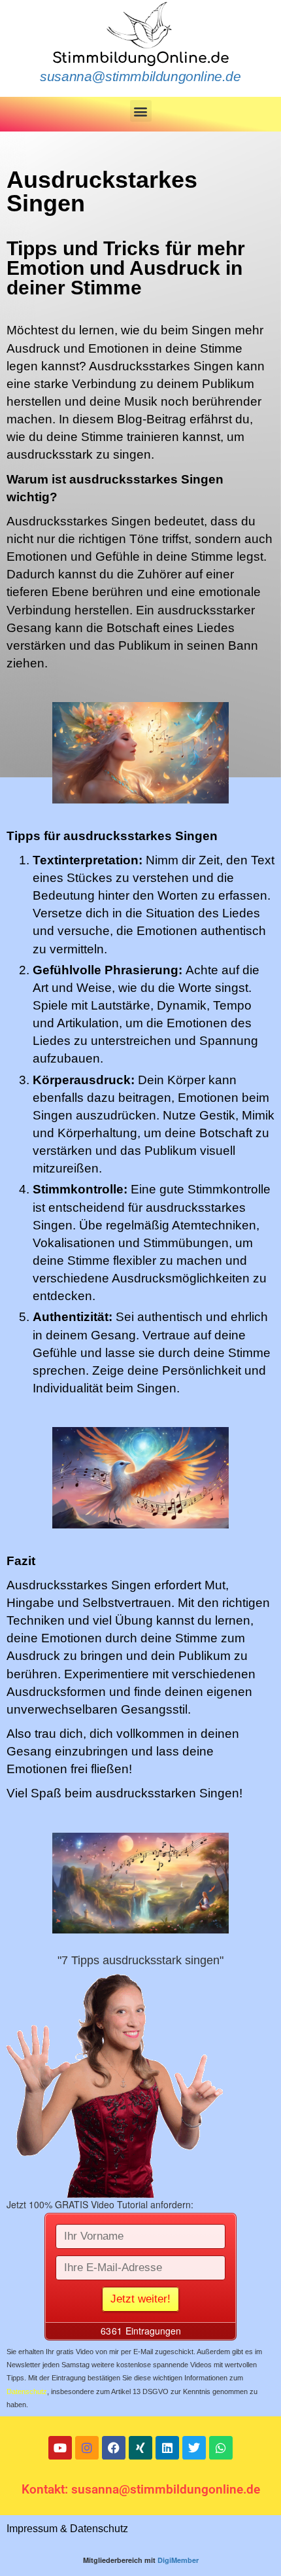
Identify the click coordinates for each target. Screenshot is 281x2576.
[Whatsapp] (221, 2448)
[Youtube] (60, 2448)
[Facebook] (114, 2448)
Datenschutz (27, 2391)
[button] (141, 111)
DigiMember (178, 2560)
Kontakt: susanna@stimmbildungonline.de (141, 2489)
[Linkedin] (167, 2448)
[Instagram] (87, 2448)
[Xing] (140, 2448)
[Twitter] (194, 2448)
